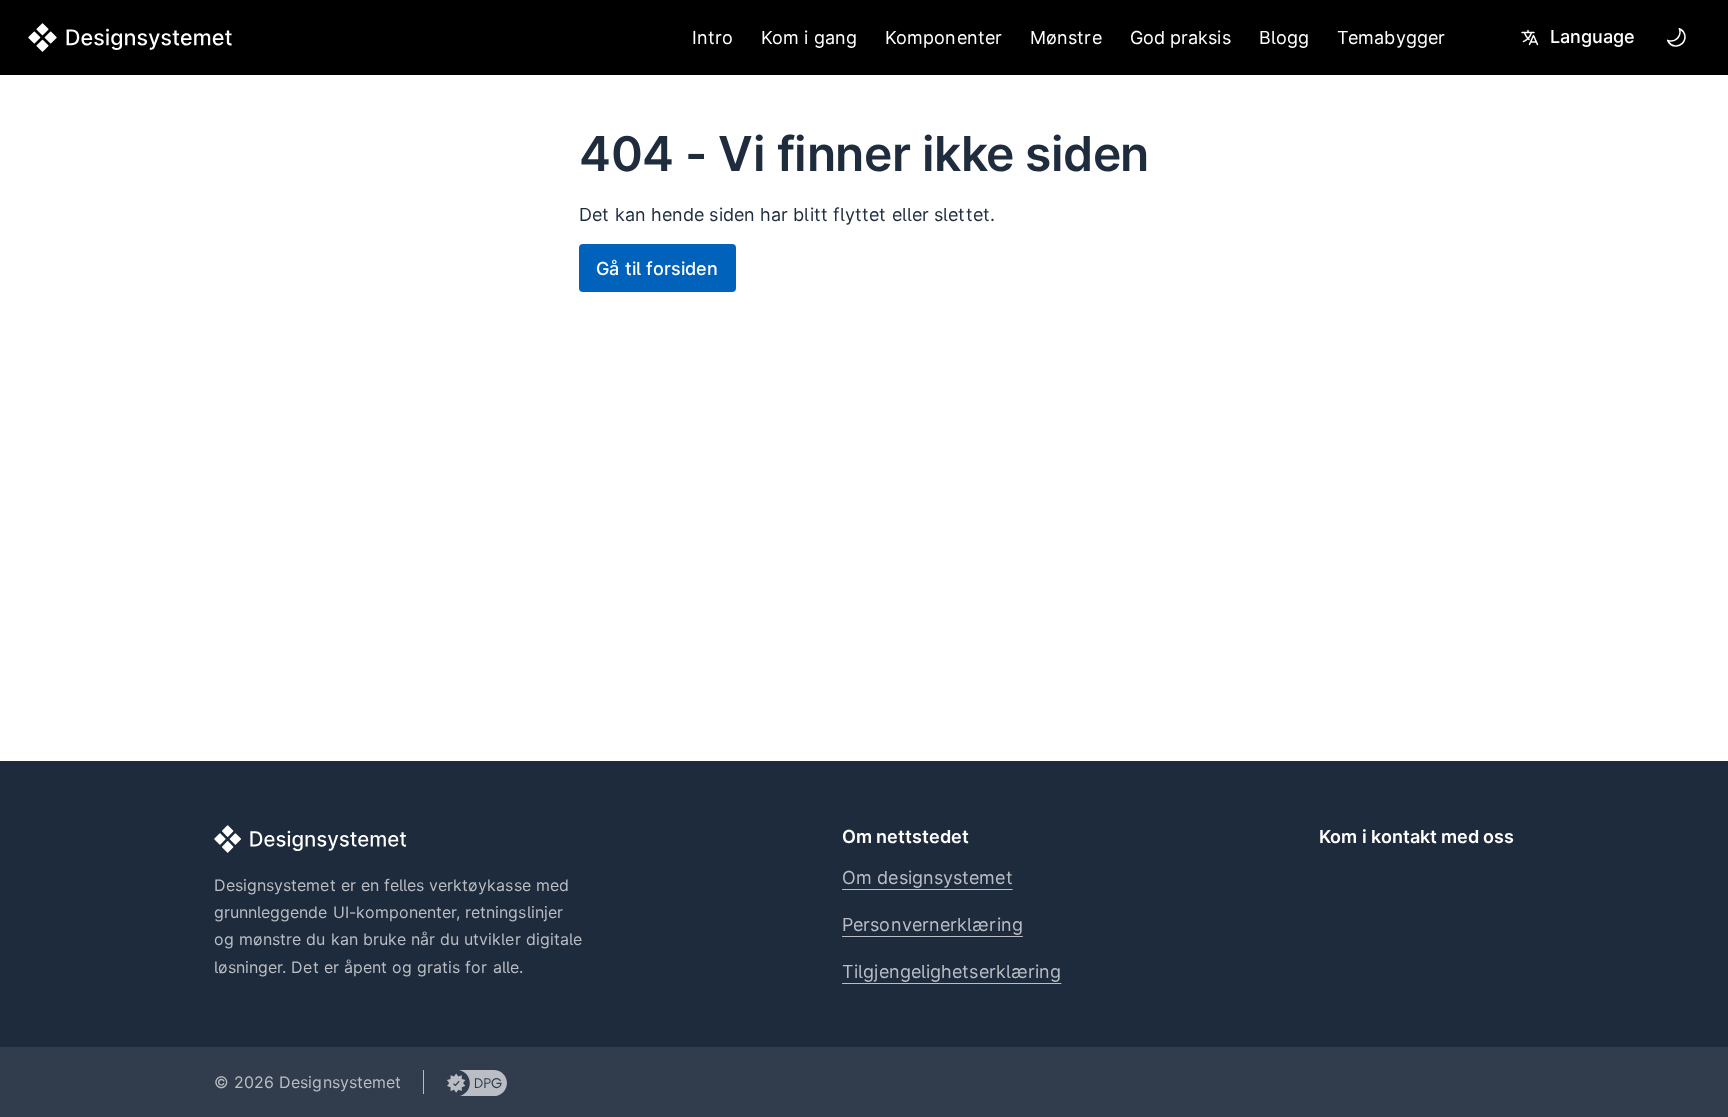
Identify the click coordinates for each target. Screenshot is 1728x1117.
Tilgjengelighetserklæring (951, 971)
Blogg (1284, 37)
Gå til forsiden (657, 268)
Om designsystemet (927, 877)
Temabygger (1391, 37)
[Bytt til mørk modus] (1676, 37)
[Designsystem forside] (130, 37)
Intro (712, 37)
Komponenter (943, 37)
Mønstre (1066, 37)
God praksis (1180, 37)
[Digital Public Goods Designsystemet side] (465, 1082)
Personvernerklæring (932, 924)
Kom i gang (809, 37)
